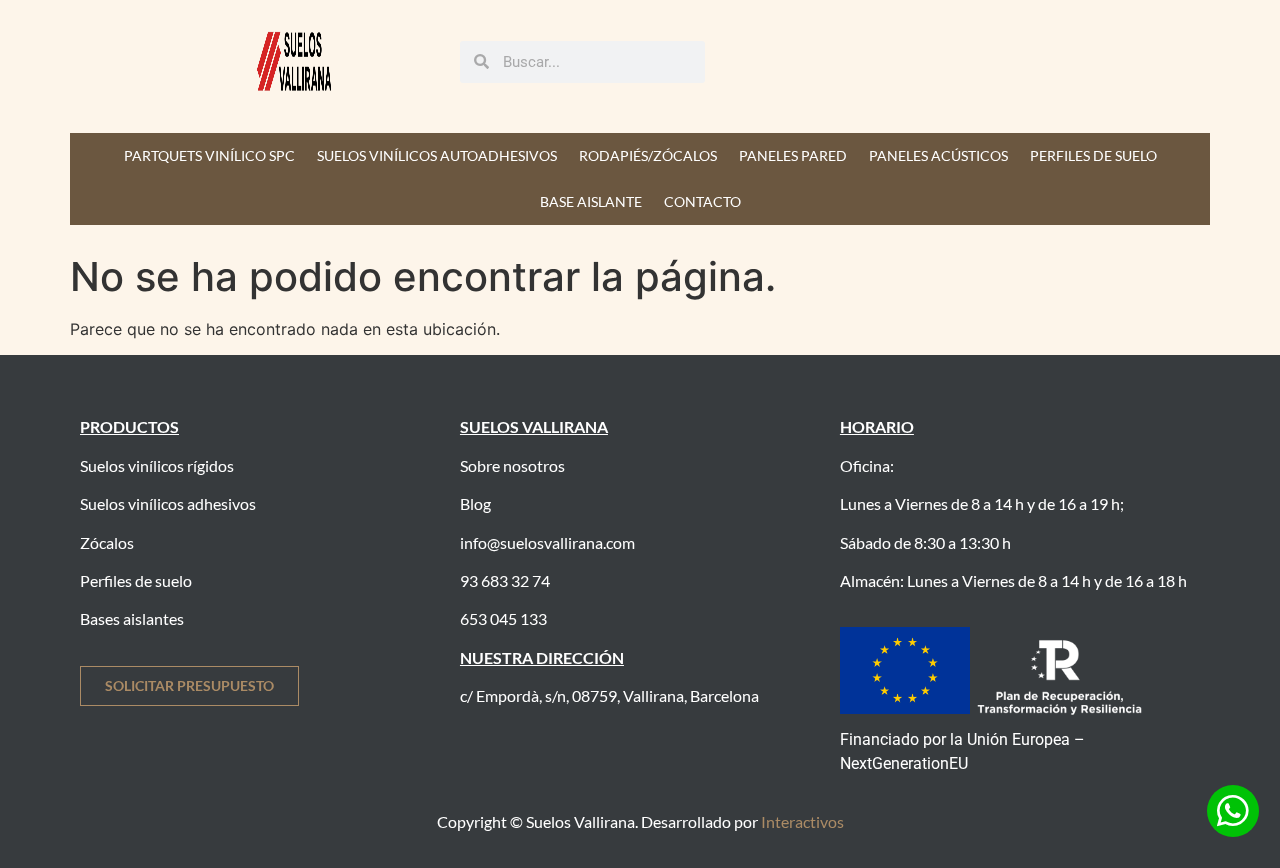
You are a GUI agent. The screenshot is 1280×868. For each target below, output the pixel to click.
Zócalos (107, 542)
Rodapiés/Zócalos (648, 155)
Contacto (702, 201)
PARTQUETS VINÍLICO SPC (209, 155)
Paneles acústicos (938, 155)
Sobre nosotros (512, 465)
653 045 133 (503, 618)
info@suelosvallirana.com (547, 542)
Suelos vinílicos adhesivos (168, 503)
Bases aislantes (132, 618)
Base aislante (591, 201)
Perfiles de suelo (1093, 155)
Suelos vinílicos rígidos (157, 465)
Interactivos (802, 821)
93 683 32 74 (505, 580)
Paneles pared (793, 155)
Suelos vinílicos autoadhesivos (437, 155)
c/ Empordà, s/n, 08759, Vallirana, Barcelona (609, 695)
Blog (475, 503)
